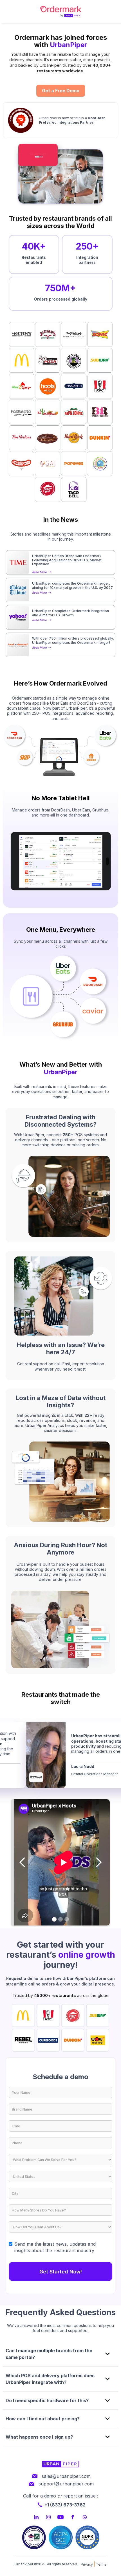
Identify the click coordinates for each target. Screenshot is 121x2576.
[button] (23, 1862)
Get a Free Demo (61, 91)
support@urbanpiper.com (66, 2484)
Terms (101, 2564)
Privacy (87, 2564)
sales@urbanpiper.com (66, 2476)
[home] (60, 11)
